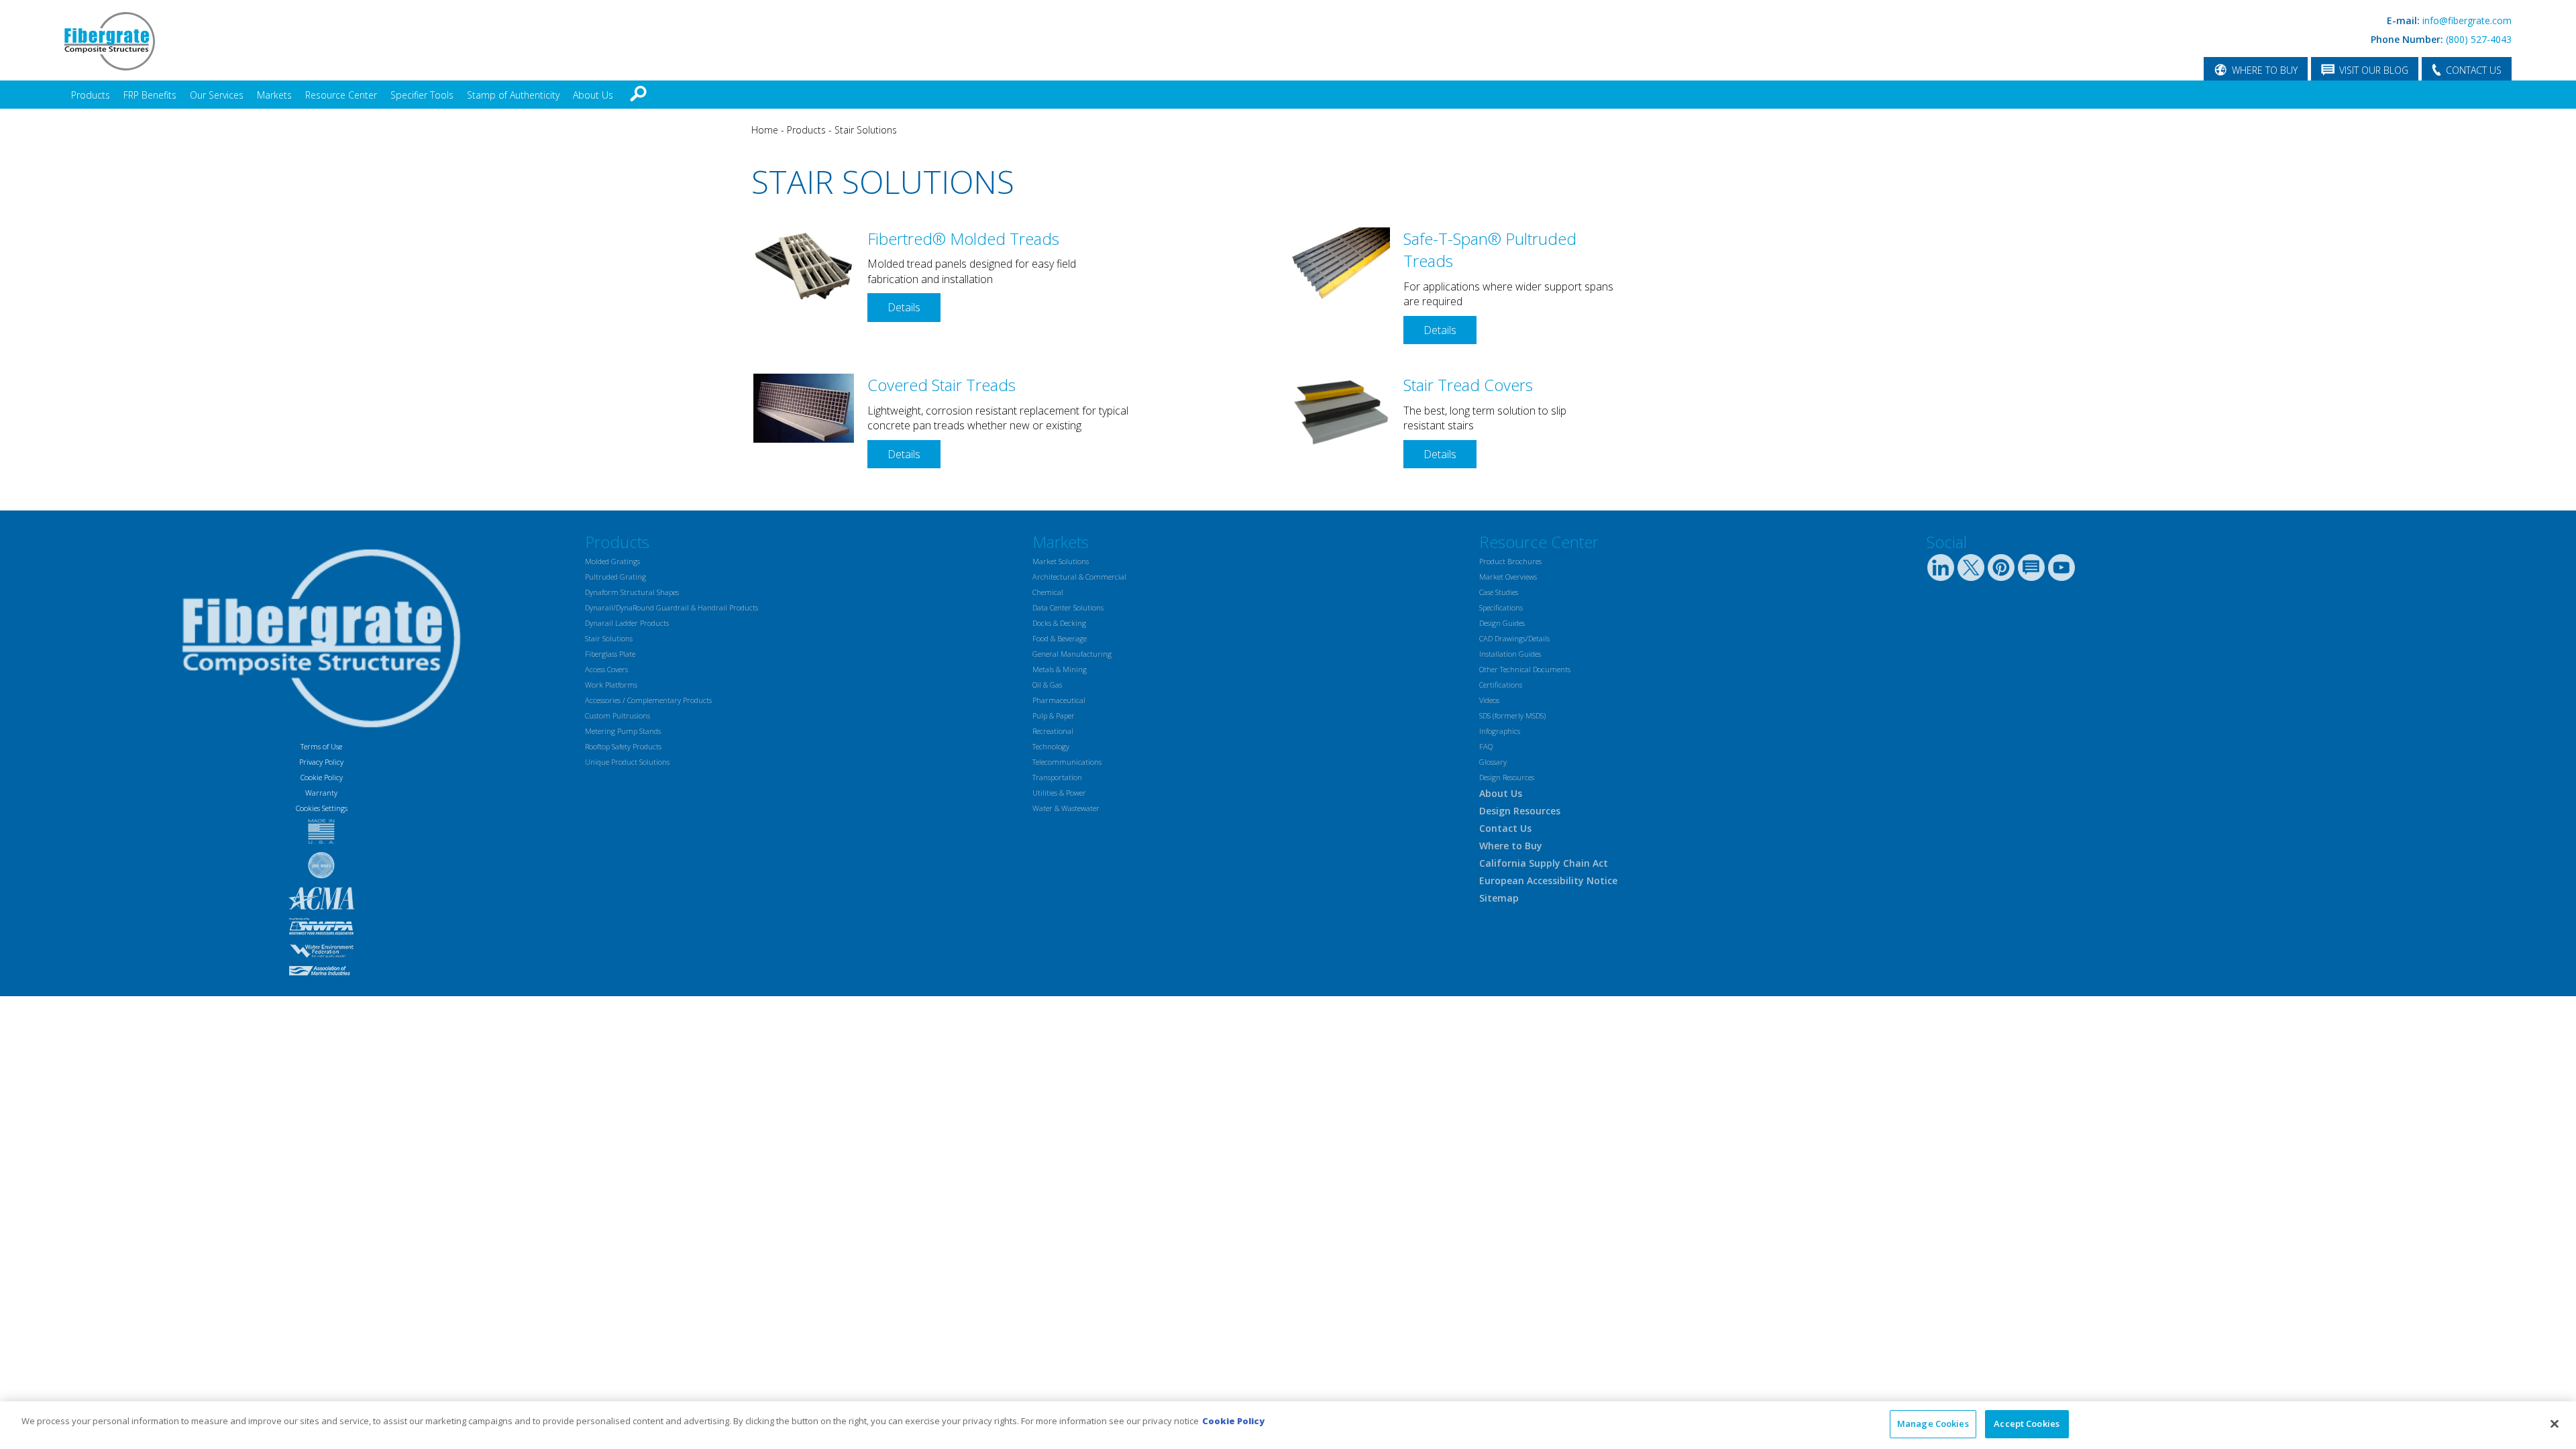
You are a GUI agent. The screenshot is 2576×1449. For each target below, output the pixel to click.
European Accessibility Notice (1548, 880)
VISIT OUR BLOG (2374, 70)
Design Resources (1507, 777)
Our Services (217, 95)
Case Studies (1499, 592)
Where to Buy (1511, 846)
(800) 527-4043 (2479, 39)
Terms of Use (321, 746)
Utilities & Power (1059, 793)
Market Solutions (1061, 561)
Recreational (1053, 731)
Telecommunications (1067, 762)
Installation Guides (1510, 654)
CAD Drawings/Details (1514, 638)
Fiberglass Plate (610, 654)
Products (91, 95)
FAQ (1486, 746)
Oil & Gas (1047, 685)
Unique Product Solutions (627, 762)
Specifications (1501, 607)
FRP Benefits (150, 95)
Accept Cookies (2027, 1424)
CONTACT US (2474, 70)
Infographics (1500, 731)
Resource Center (341, 95)
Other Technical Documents (1525, 669)
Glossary (1493, 762)
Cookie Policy (322, 777)
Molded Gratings (612, 561)
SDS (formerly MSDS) (1512, 715)
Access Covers (606, 669)
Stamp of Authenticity (513, 95)
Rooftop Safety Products (623, 746)
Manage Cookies (1933, 1424)
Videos (1489, 700)
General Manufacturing (1072, 654)
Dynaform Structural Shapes (632, 592)
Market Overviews (1508, 577)
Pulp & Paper (1054, 715)
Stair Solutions (866, 130)
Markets (274, 95)
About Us (593, 95)
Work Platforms (611, 685)
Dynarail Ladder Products (627, 623)
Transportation (1057, 777)
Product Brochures (1510, 561)
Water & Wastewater (1066, 808)
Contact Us (1505, 828)
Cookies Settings (322, 808)
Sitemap (1499, 898)
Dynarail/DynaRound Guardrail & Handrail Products (672, 607)
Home (765, 130)
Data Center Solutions (1068, 607)
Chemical (1048, 592)
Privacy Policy (321, 762)
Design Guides (1502, 623)
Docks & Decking (1059, 623)
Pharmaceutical (1059, 700)
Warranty (321, 793)
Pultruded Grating (615, 577)
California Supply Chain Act (1544, 863)
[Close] (2555, 1424)
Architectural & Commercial (1079, 577)
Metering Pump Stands (623, 731)
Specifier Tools (422, 95)
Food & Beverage (1060, 638)
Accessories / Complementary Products (648, 700)
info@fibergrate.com (2467, 20)
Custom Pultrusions (618, 715)
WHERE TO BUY (2265, 70)
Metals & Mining (1060, 669)
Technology (1051, 746)
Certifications (1501, 685)
